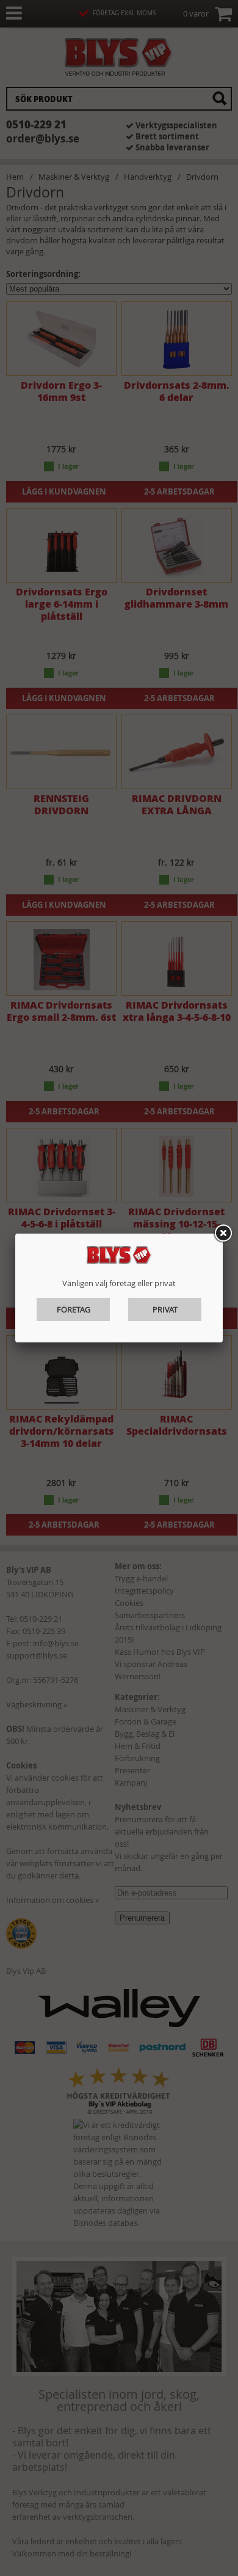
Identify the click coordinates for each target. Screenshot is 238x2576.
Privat (165, 1309)
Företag (74, 1309)
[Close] (223, 1234)
